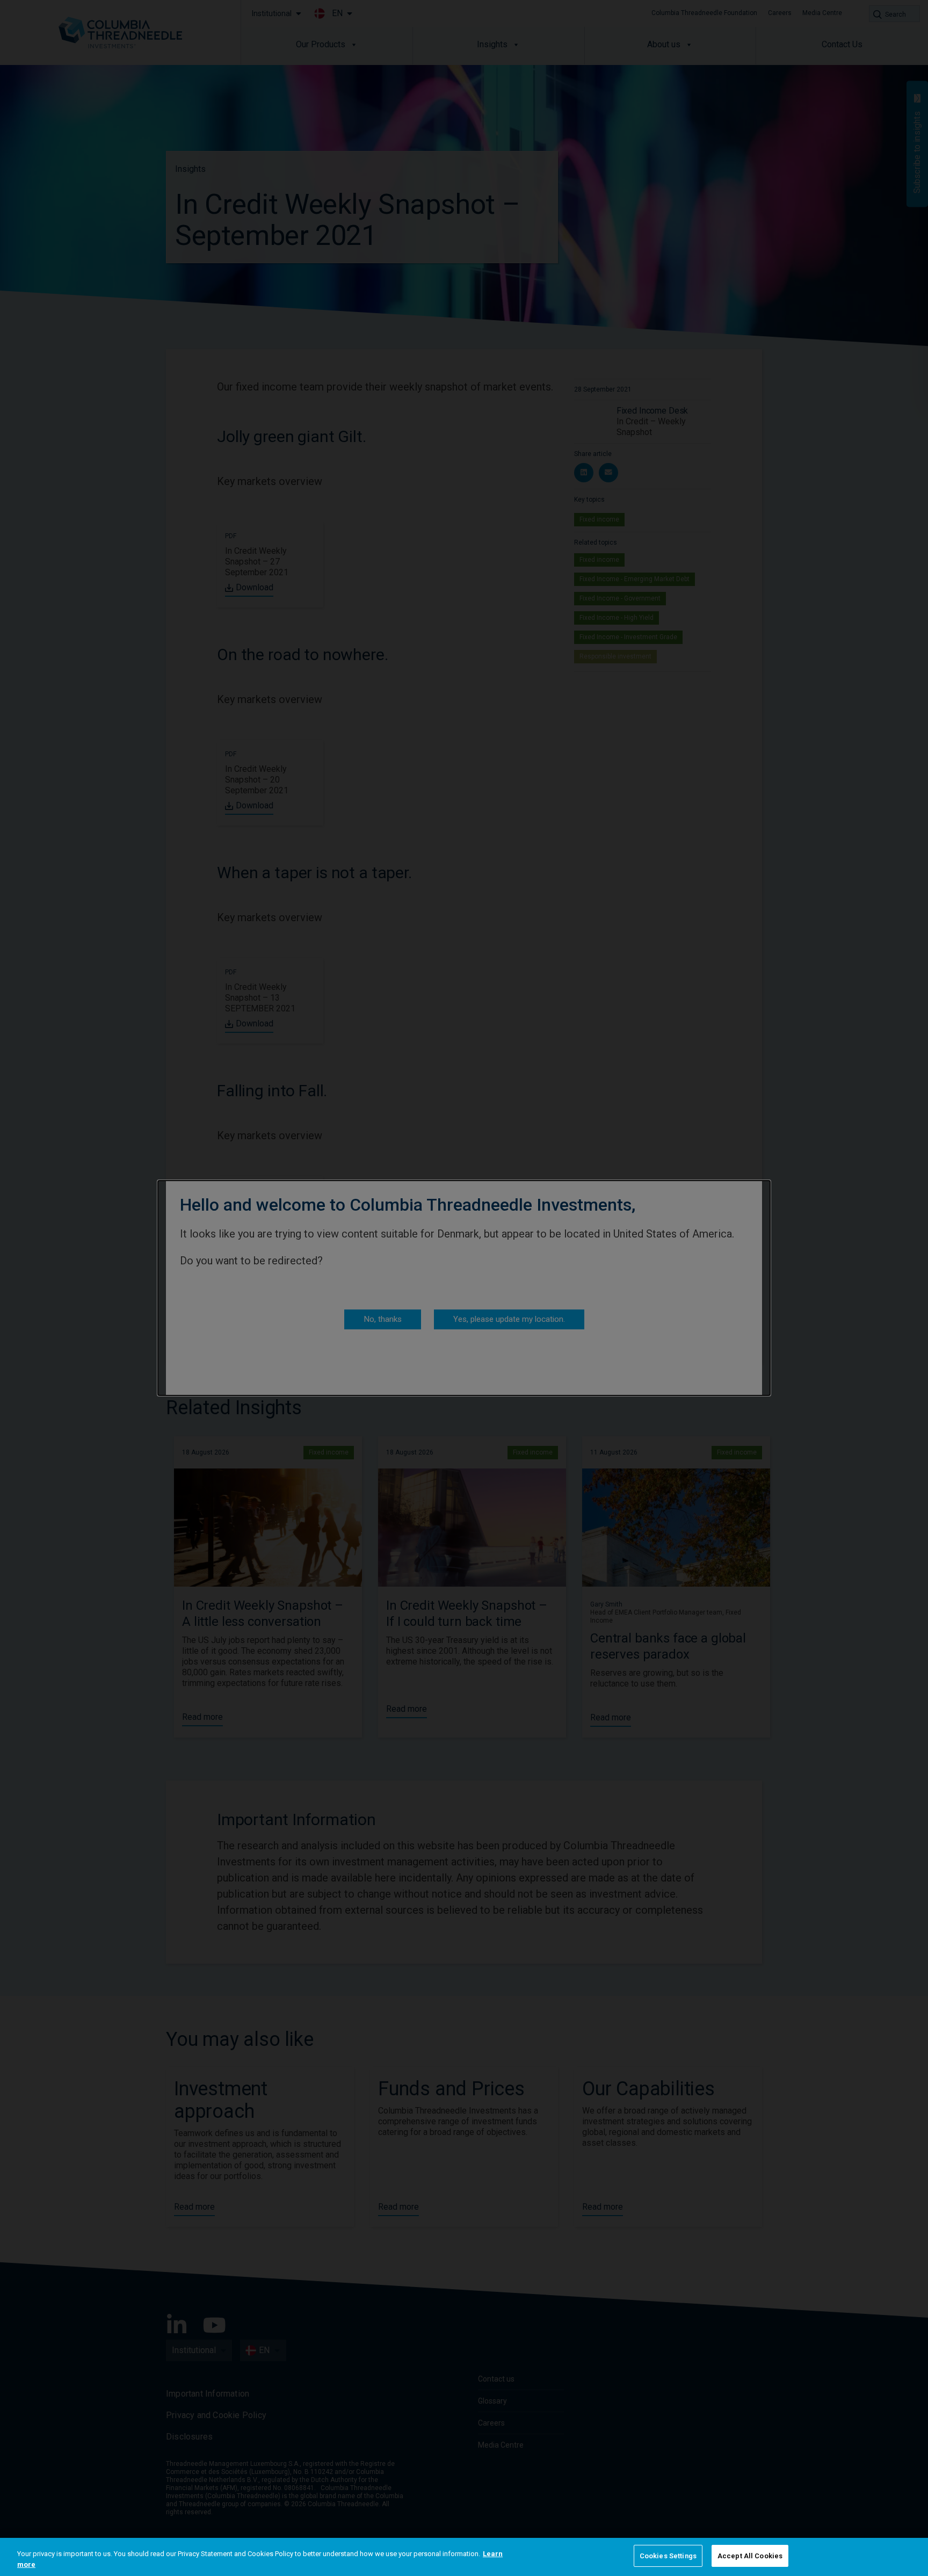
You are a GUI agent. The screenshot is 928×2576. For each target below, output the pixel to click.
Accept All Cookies (750, 2556)
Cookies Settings (668, 2556)
